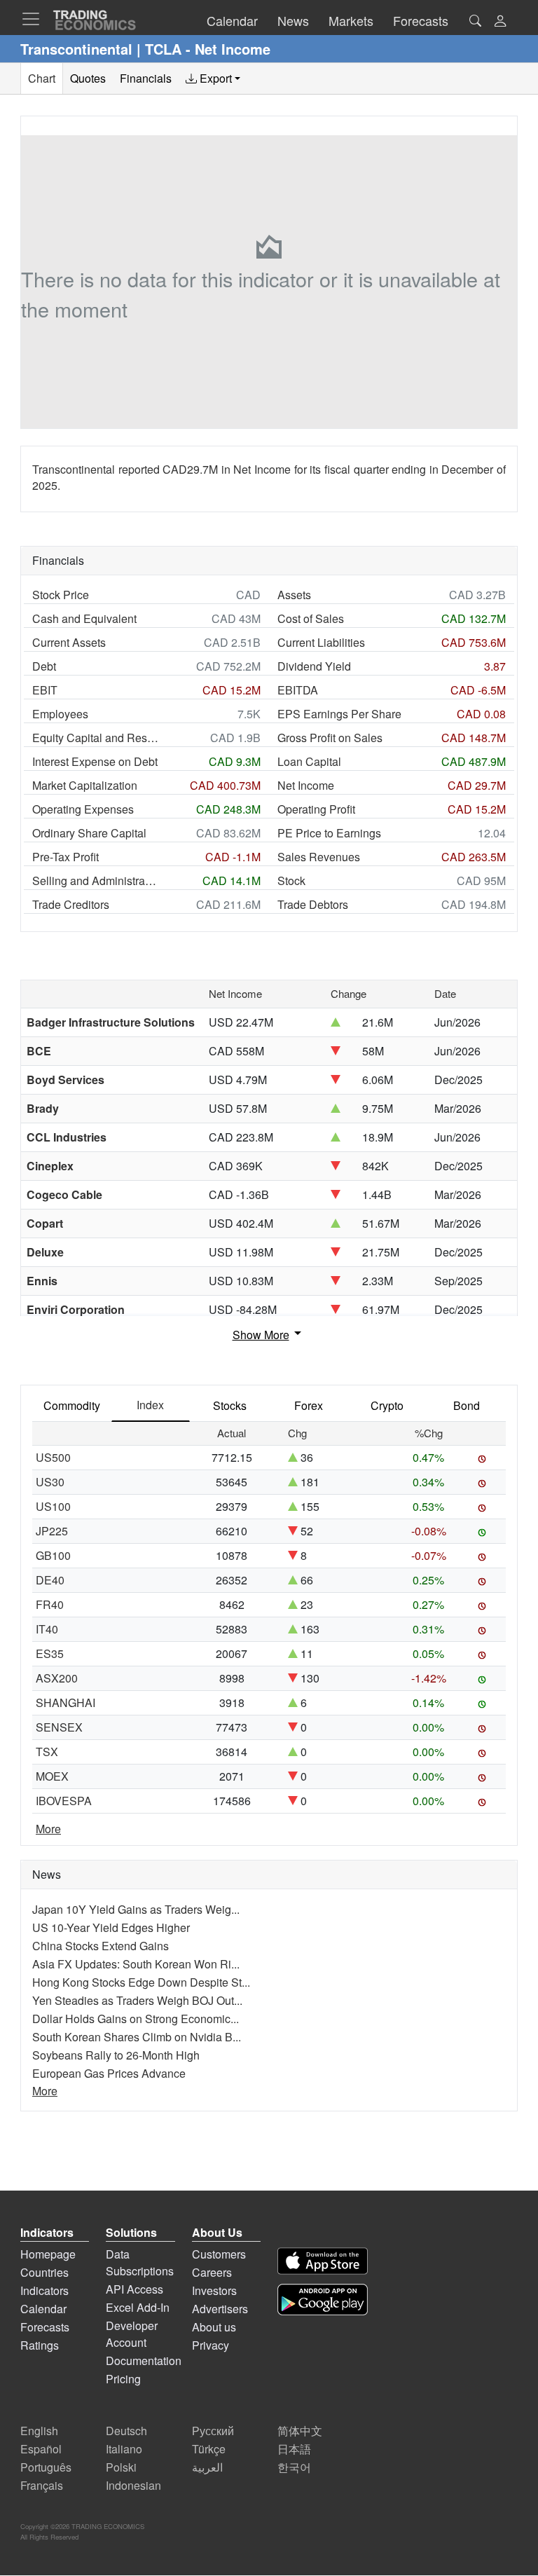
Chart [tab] (42, 78)
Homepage (48, 2254)
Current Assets (69, 642)
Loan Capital (309, 761)
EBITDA (298, 690)
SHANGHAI (65, 1703)
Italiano (124, 2449)
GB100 (53, 1555)
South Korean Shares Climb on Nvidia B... (137, 2037)
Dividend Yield (314, 666)
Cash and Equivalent (84, 618)
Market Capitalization (85, 785)
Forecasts (45, 2327)
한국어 (294, 2467)
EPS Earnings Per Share (339, 714)
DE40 (50, 1580)
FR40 (50, 1604)
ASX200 (57, 1678)
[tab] (213, 78)
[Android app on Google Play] (323, 2300)
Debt (44, 666)
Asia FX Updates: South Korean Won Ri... (136, 1964)
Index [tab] (150, 1405)
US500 (53, 1457)
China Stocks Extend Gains (101, 1946)
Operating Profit (316, 809)
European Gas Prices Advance (109, 2073)
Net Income (306, 785)
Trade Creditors (71, 904)
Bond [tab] (467, 1405)
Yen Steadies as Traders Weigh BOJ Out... (137, 2000)
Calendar (43, 2309)
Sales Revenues (319, 857)
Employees (60, 714)
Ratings (40, 2345)
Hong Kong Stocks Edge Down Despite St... (141, 1982)
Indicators (44, 2290)
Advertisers (220, 2309)
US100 (53, 1506)
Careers (212, 2272)
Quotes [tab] (88, 78)
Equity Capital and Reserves (95, 738)
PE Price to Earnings (329, 833)
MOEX (52, 1776)
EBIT (45, 690)
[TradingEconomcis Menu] (35, 19)
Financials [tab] (146, 78)
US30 (50, 1482)
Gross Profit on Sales (330, 738)
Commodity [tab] (72, 1405)
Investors (214, 2290)
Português (46, 2467)
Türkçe (209, 2449)
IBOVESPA (64, 1801)
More (48, 1829)
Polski (121, 2467)
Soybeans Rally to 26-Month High (116, 2055)
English (39, 2431)
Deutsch (126, 2431)
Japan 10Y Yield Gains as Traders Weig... (136, 1909)
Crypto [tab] (387, 1405)
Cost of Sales (311, 618)
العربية (207, 2467)
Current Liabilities (321, 642)
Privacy (211, 2345)
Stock (291, 881)
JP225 (52, 1531)
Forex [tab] (309, 1405)
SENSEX (59, 1727)
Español (41, 2449)
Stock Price (61, 595)
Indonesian (133, 2485)
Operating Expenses (83, 809)
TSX (47, 1752)
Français (42, 2485)
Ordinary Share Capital (89, 833)
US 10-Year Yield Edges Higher (111, 1927)
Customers (219, 2254)
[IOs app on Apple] (323, 2261)
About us (214, 2327)
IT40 (47, 1629)
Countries (44, 2272)
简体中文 (300, 2431)
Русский (213, 2431)
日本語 (294, 2449)
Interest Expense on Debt (95, 761)
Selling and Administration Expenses (95, 881)
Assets (294, 595)
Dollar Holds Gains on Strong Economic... (136, 2019)
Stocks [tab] (230, 1405)
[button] (500, 22)
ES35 (50, 1653)
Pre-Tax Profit (65, 857)
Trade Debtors (313, 904)
